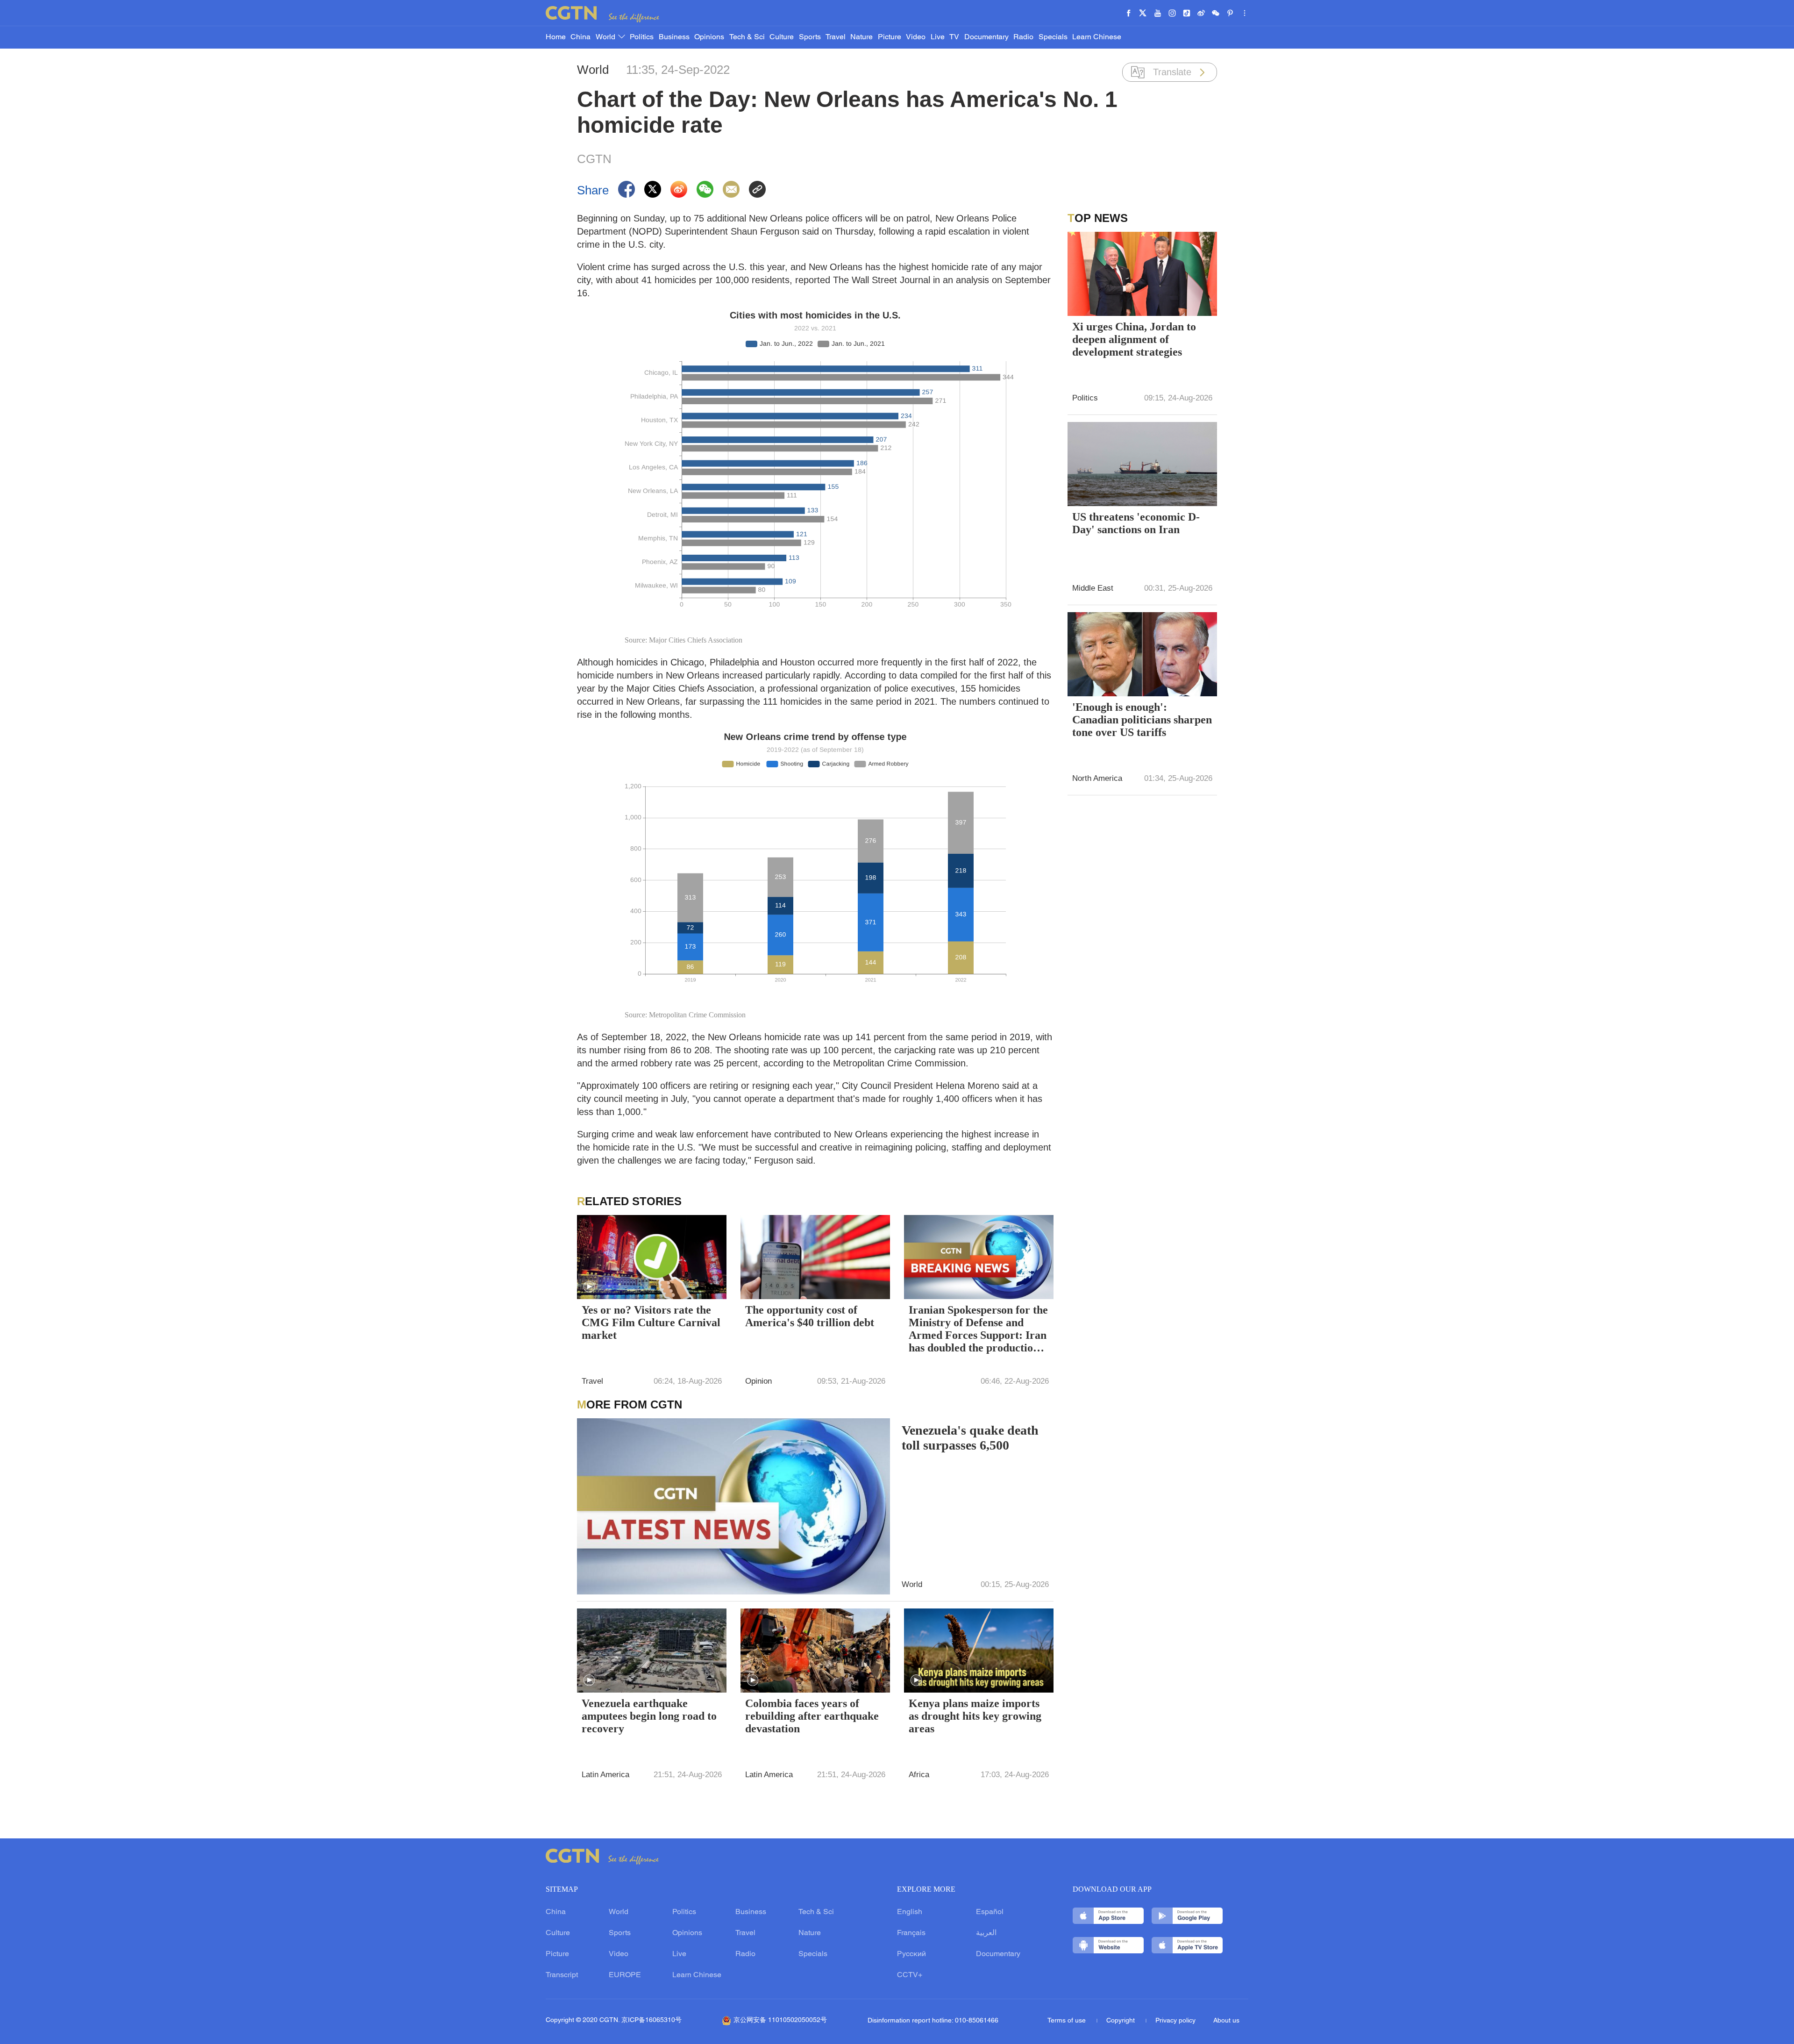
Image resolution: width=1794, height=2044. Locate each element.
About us (1226, 2021)
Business (674, 37)
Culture (782, 37)
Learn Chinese (1097, 37)
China (580, 37)
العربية (986, 1933)
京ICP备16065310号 (651, 2020)
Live (938, 37)
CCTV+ (910, 1975)
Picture (890, 37)
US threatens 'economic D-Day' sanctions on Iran (1136, 523)
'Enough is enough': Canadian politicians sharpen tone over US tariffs (1142, 720)
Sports (810, 37)
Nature (861, 37)
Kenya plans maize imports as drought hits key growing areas (975, 1716)
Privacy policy (1175, 2021)
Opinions (709, 37)
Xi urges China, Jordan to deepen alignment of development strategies (1134, 339)
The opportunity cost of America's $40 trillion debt (810, 1316)
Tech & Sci (747, 37)
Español (990, 1912)
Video (916, 37)
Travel (836, 37)
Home (556, 37)
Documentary (986, 37)
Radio (1023, 37)
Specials (1053, 37)
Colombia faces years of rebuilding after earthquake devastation (812, 1716)
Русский (911, 1954)
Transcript (562, 1975)
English (910, 1912)
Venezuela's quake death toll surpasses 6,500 (970, 1438)
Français (911, 1933)
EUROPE (625, 1975)
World (606, 37)
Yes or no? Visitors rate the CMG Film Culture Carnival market (651, 1322)
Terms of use (1068, 2021)
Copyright (1121, 2021)
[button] (589, 1287)
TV (954, 37)
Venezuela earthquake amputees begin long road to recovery (649, 1716)
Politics (642, 37)
